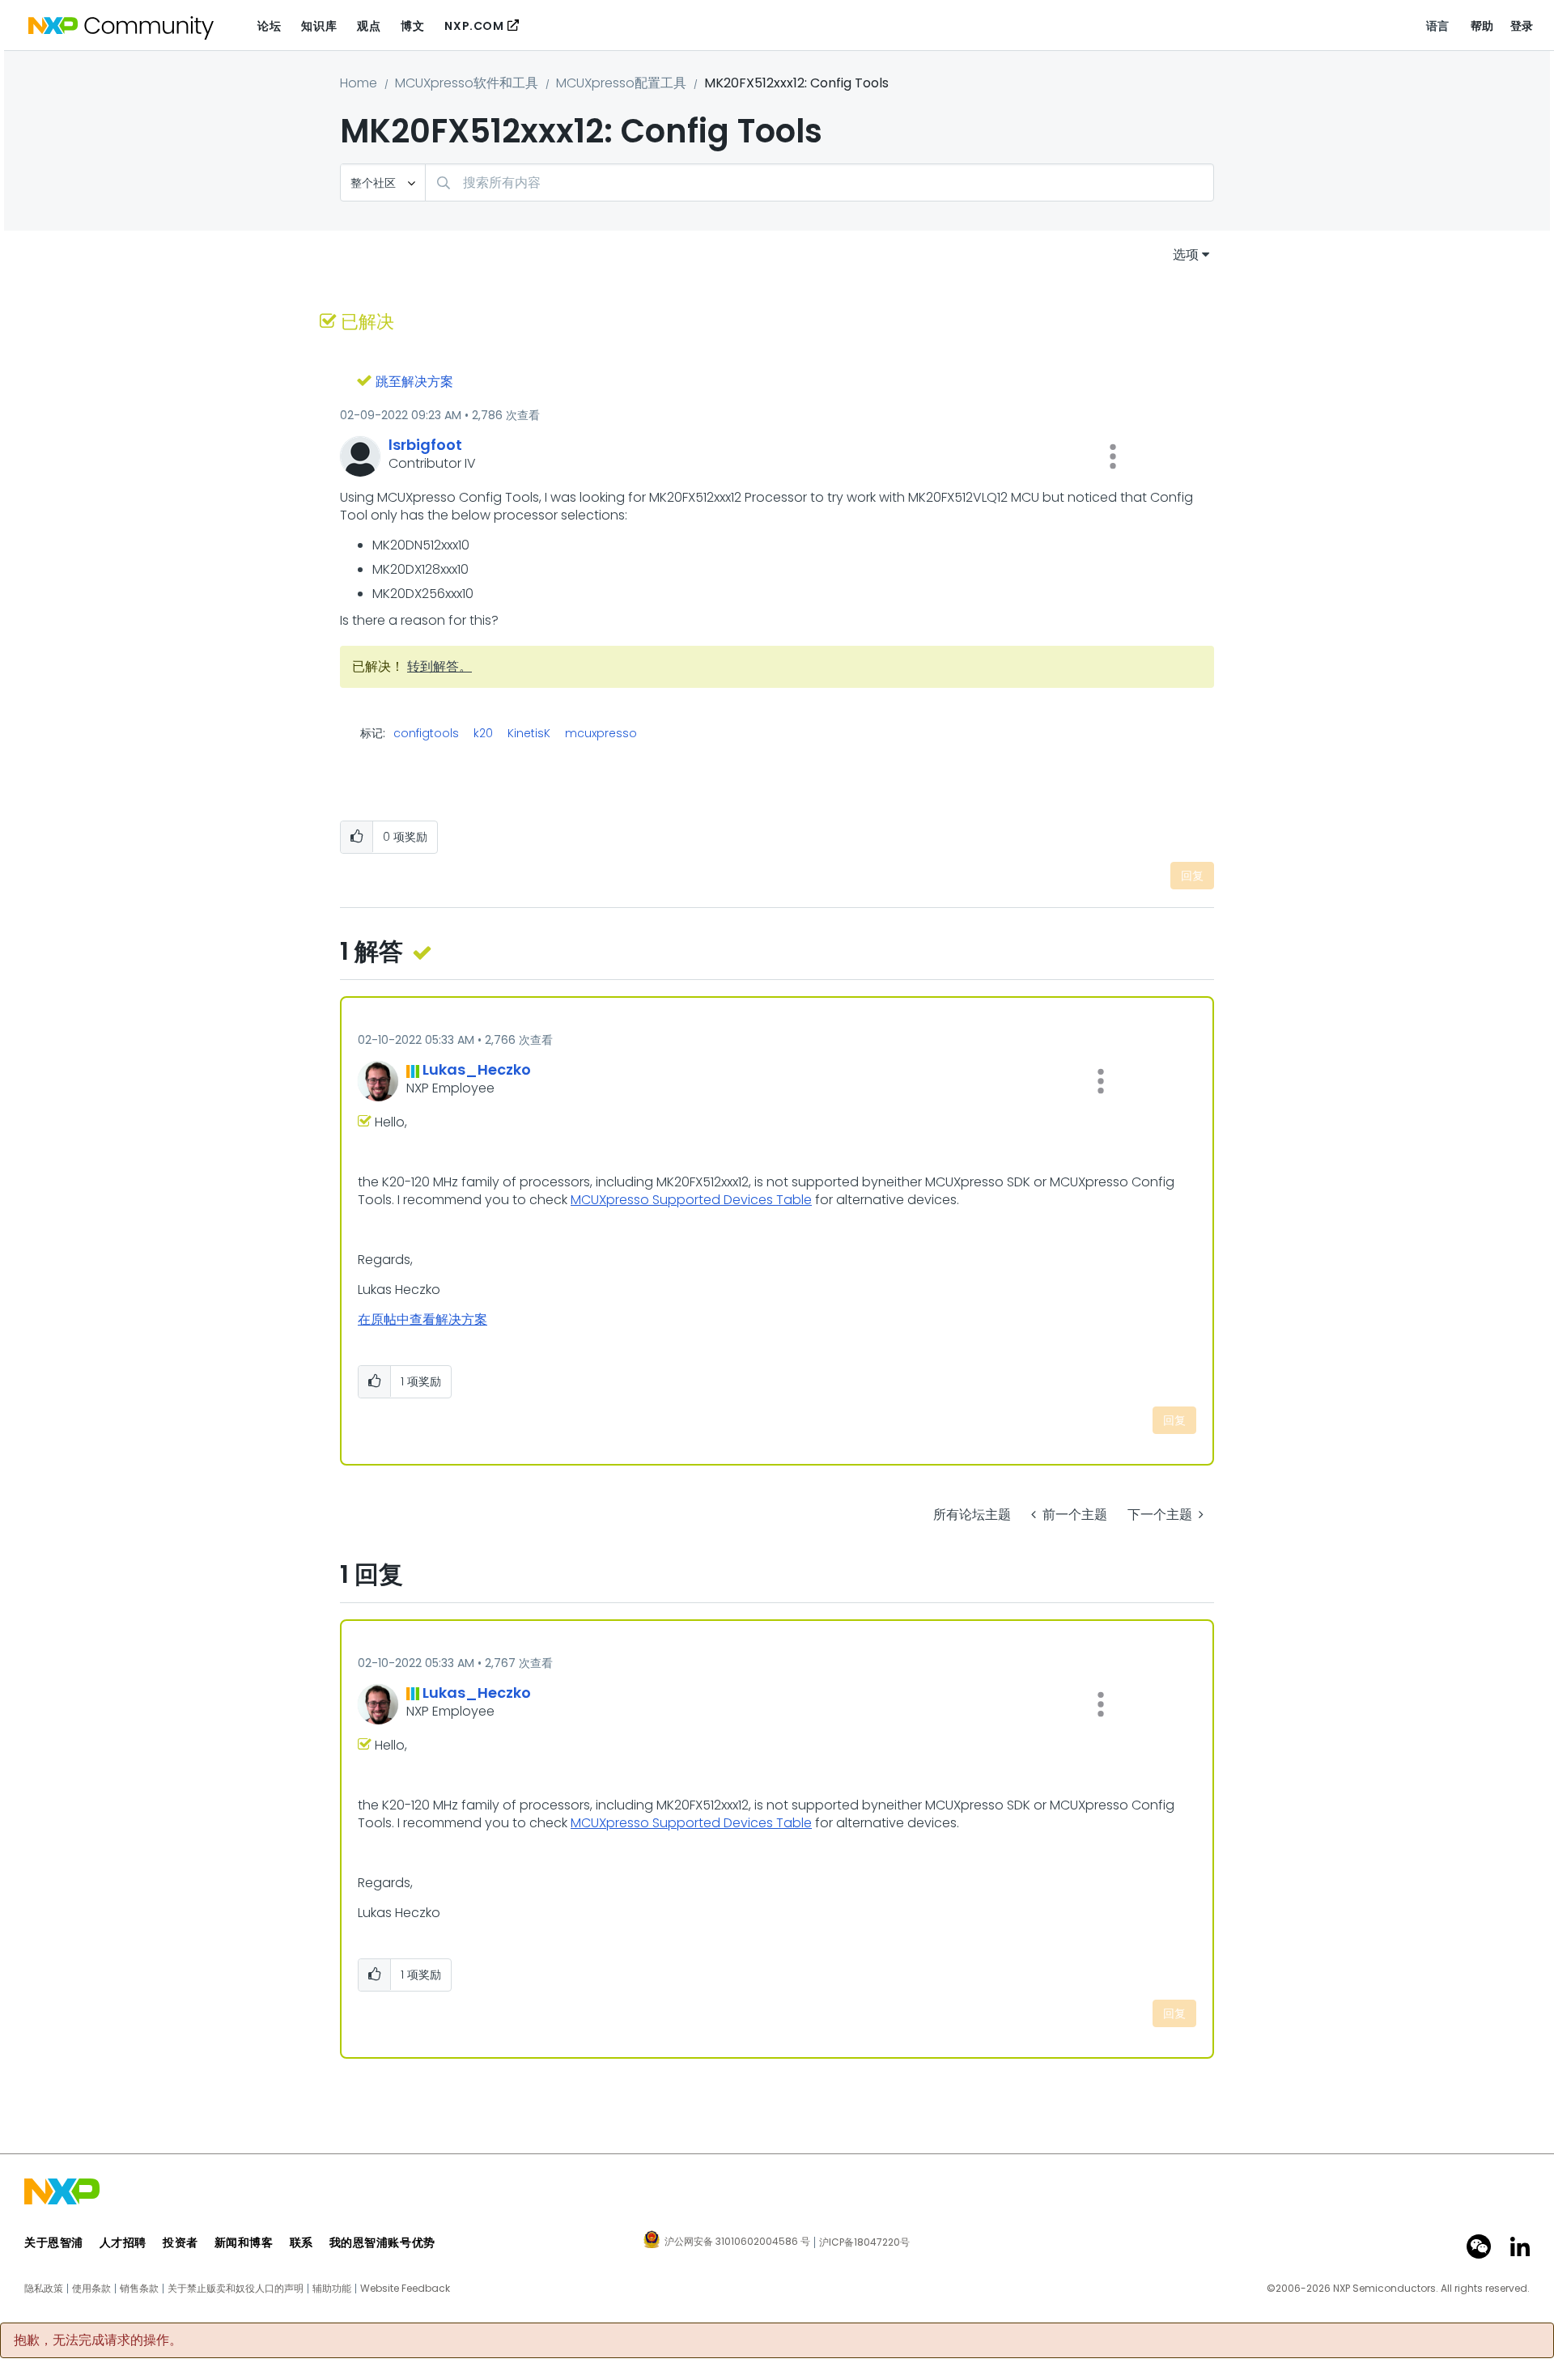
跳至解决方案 (414, 382)
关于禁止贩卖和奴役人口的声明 (236, 2289)
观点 (369, 26)
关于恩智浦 (54, 2242)
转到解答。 (439, 666)
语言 (1438, 26)
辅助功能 (332, 2289)
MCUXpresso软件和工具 (467, 83)
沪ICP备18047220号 (864, 2242)
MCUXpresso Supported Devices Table (691, 1200)
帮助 (1482, 26)
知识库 (319, 26)
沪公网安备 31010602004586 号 (737, 2242)
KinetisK (529, 733)
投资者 (180, 2242)
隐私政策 (44, 2289)
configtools (426, 733)
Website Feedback (405, 2289)
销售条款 (139, 2289)
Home (359, 83)
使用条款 (91, 2289)
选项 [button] (1186, 255)
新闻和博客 (244, 2242)
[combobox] (819, 182)
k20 (483, 733)
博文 (412, 26)
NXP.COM (474, 26)
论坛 (269, 26)
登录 (1522, 26)
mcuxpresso (601, 733)
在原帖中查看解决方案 (422, 1319)
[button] (1113, 456)
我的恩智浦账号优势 (382, 2242)
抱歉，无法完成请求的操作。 (98, 2340)
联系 (301, 2242)
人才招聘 (123, 2242)
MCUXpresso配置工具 (621, 83)
